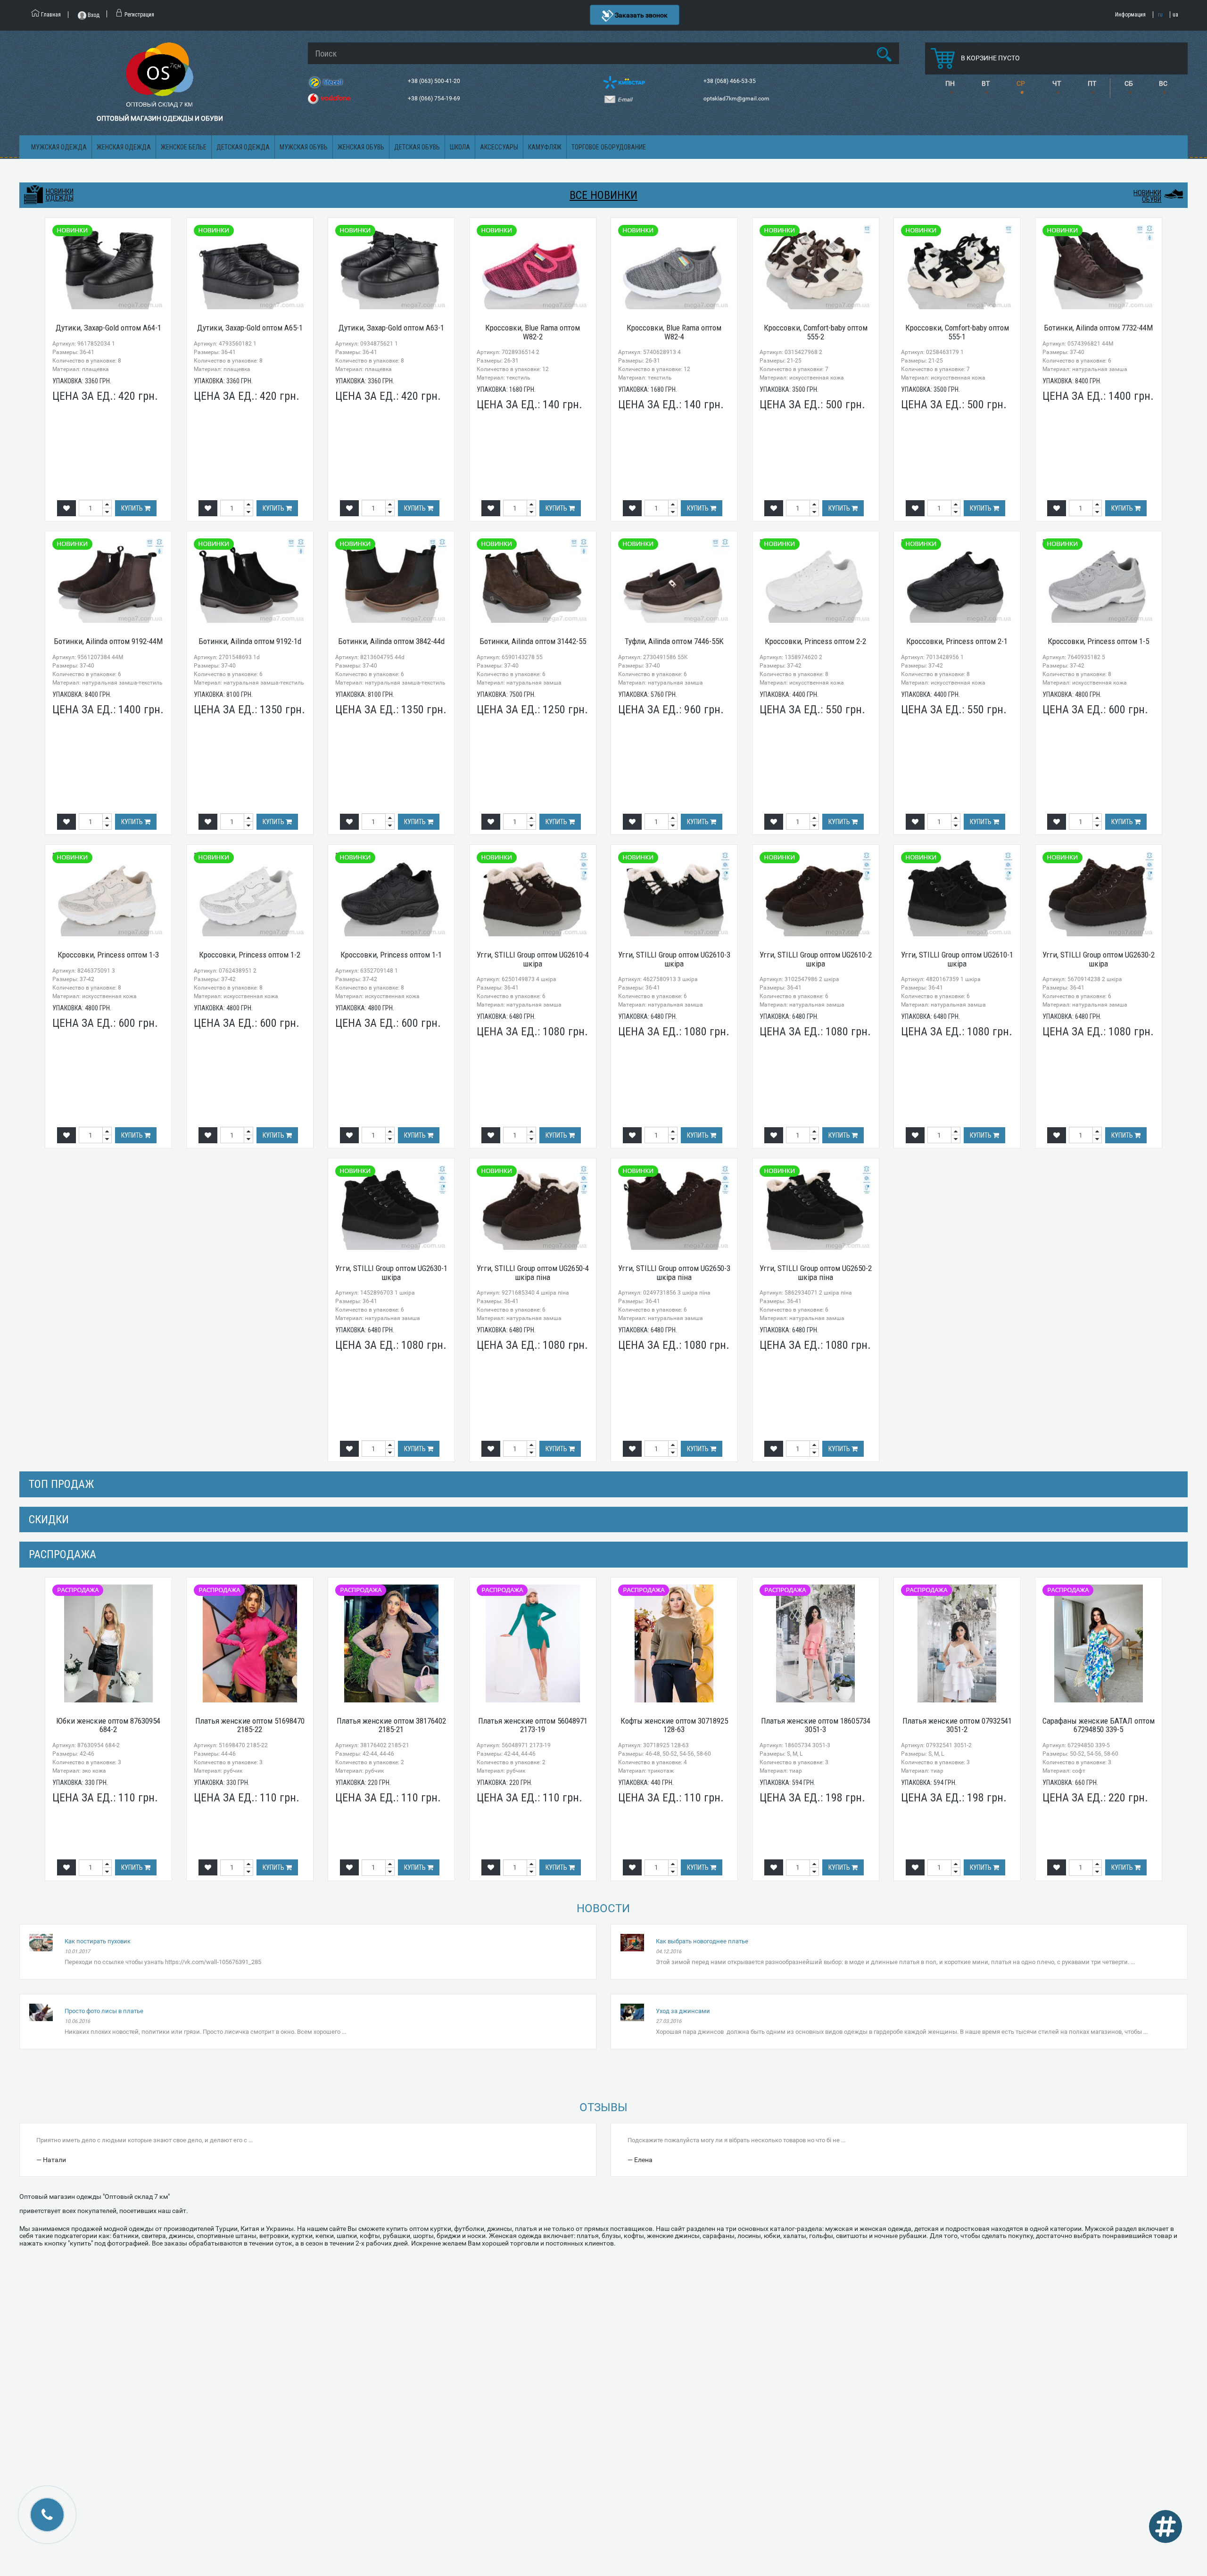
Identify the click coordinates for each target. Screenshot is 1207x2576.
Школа (460, 147)
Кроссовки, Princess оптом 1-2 (250, 955)
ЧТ (1057, 83)
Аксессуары (499, 147)
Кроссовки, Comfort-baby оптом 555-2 (816, 332)
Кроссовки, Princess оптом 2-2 (815, 641)
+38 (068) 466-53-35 (730, 81)
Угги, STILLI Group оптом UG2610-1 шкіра (957, 959)
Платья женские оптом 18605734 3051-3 (816, 1725)
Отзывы (603, 2107)
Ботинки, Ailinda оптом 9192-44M (108, 641)
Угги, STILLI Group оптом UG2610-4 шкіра (533, 959)
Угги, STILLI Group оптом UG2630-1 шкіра (391, 1273)
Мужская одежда (59, 147)
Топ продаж (61, 1484)
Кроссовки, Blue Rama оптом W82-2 (533, 332)
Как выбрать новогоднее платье (702, 1941)
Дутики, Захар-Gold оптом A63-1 (391, 328)
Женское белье (184, 147)
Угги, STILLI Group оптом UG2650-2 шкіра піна (816, 1273)
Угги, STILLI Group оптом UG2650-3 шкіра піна (674, 1273)
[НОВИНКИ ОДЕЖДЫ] (33, 195)
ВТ (986, 83)
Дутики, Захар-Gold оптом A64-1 (108, 328)
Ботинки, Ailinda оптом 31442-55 (533, 641)
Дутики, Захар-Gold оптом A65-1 (250, 328)
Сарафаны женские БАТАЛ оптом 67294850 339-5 (1099, 1725)
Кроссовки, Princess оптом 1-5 (1098, 641)
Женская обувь (361, 147)
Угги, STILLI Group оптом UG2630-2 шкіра (1099, 959)
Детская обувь (417, 147)
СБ (1129, 83)
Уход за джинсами (683, 2011)
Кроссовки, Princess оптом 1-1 (391, 955)
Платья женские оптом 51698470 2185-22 (250, 1725)
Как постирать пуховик (98, 1941)
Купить (133, 508)
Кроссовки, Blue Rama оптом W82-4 (674, 332)
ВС (1163, 83)
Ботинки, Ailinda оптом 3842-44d (391, 641)
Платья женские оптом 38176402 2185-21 (391, 1725)
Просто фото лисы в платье (104, 2011)
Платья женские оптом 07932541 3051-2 (957, 1725)
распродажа (62, 1554)
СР (1021, 83)
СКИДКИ (49, 1519)
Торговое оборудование (609, 147)
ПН (950, 83)
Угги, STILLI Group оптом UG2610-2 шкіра (816, 959)
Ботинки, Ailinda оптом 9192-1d (250, 641)
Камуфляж (545, 147)
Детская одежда (243, 147)
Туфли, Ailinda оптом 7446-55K (674, 641)
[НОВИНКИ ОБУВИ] (1174, 194)
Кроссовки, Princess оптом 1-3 (108, 955)
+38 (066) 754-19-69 (435, 99)
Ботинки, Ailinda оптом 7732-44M (1098, 328)
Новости (603, 1908)
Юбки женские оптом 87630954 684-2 (108, 1725)
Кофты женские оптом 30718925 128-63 (674, 1725)
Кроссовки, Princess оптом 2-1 (957, 641)
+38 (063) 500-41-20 (435, 81)
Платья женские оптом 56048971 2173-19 (533, 1725)
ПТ (1092, 83)
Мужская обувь (304, 147)
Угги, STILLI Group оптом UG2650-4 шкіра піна (533, 1273)
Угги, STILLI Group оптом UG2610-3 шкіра (674, 959)
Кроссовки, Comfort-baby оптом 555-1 (957, 332)
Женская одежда (124, 147)
